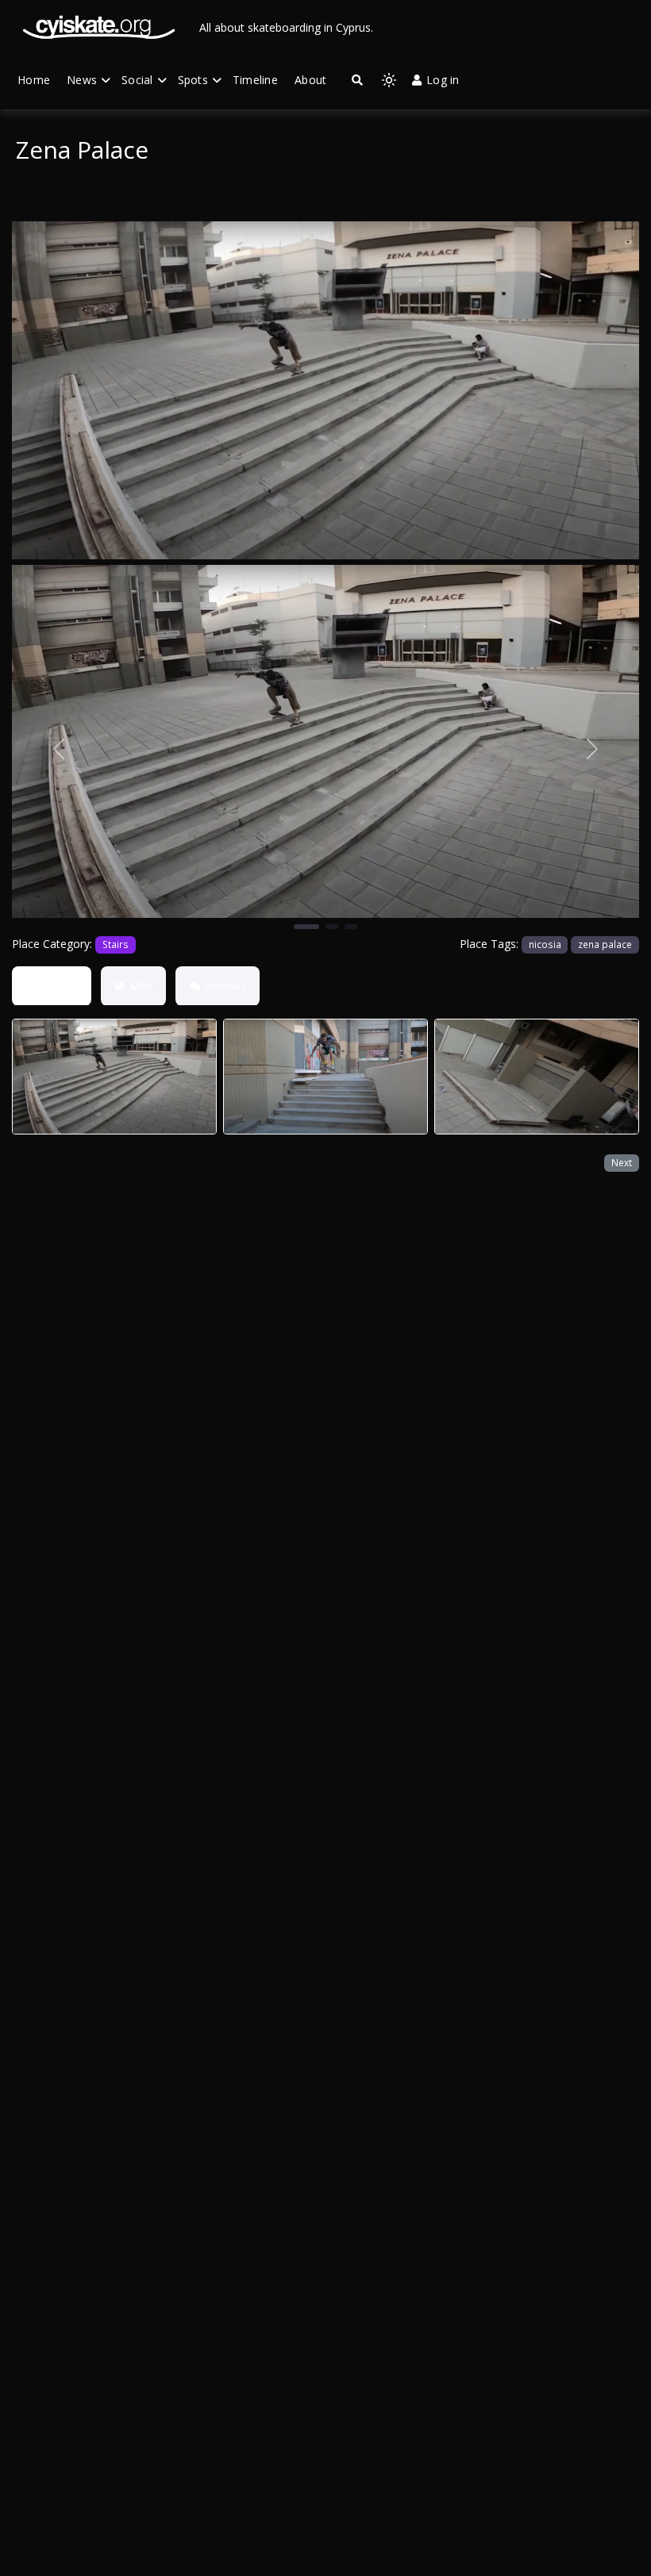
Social (137, 80)
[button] (59, 748)
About (310, 80)
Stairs (116, 944)
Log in (443, 80)
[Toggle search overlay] (357, 80)
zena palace (605, 944)
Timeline (255, 80)
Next (622, 1162)
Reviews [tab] (225, 986)
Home (34, 80)
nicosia (545, 944)
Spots (193, 80)
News (82, 80)
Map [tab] (141, 986)
